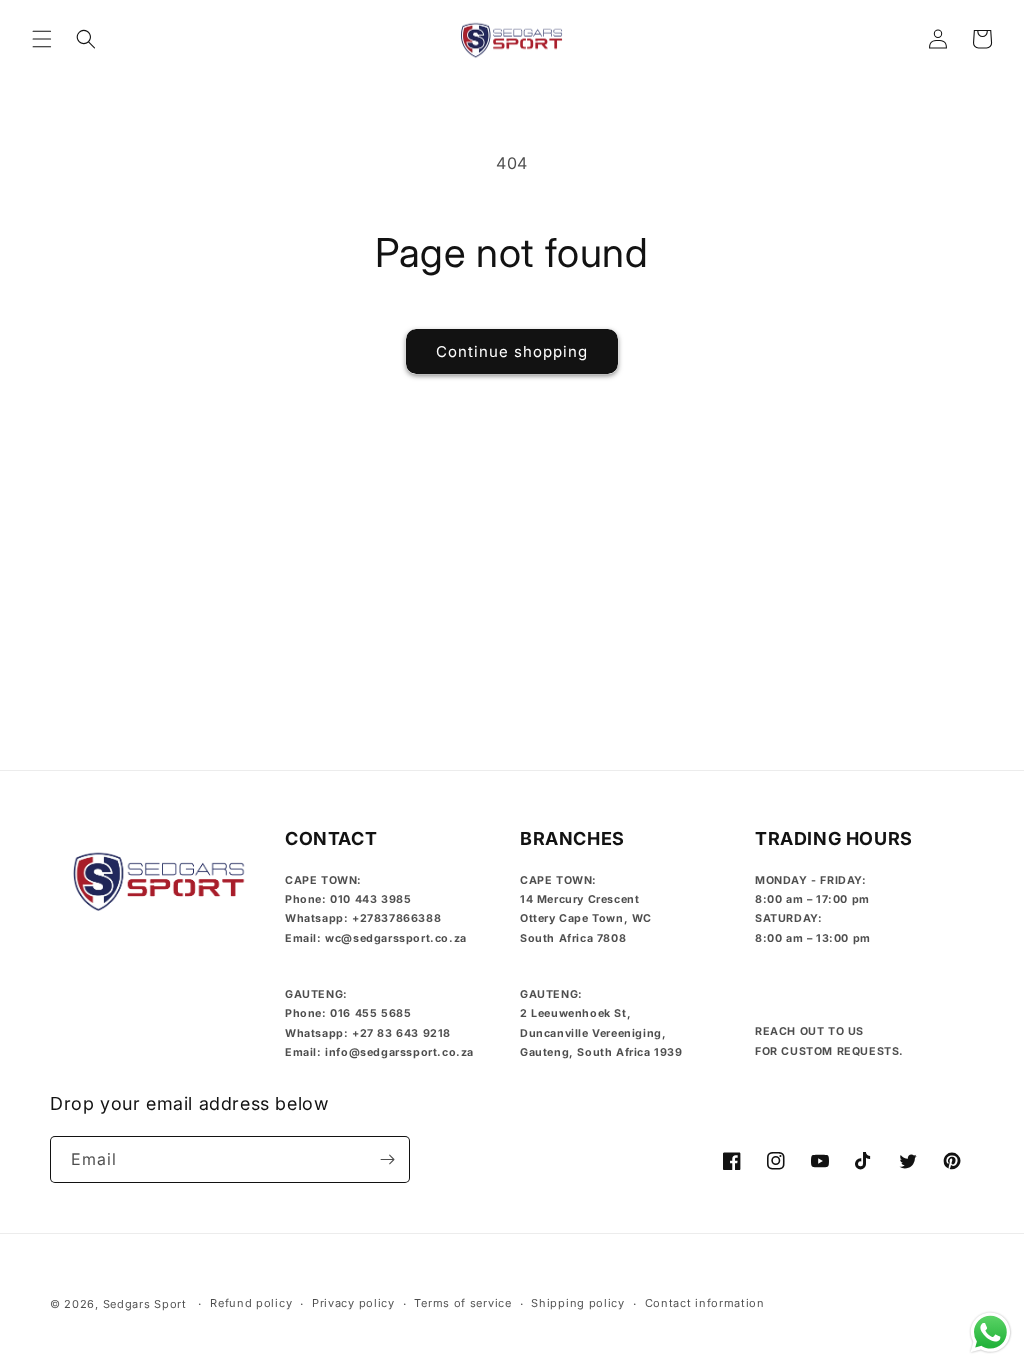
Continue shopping (512, 351)
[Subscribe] (387, 1159)
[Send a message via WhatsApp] (990, 1332)
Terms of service (462, 1303)
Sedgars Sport (145, 1304)
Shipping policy (578, 1303)
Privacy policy (353, 1303)
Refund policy (251, 1303)
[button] (42, 39)
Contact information (705, 1303)
